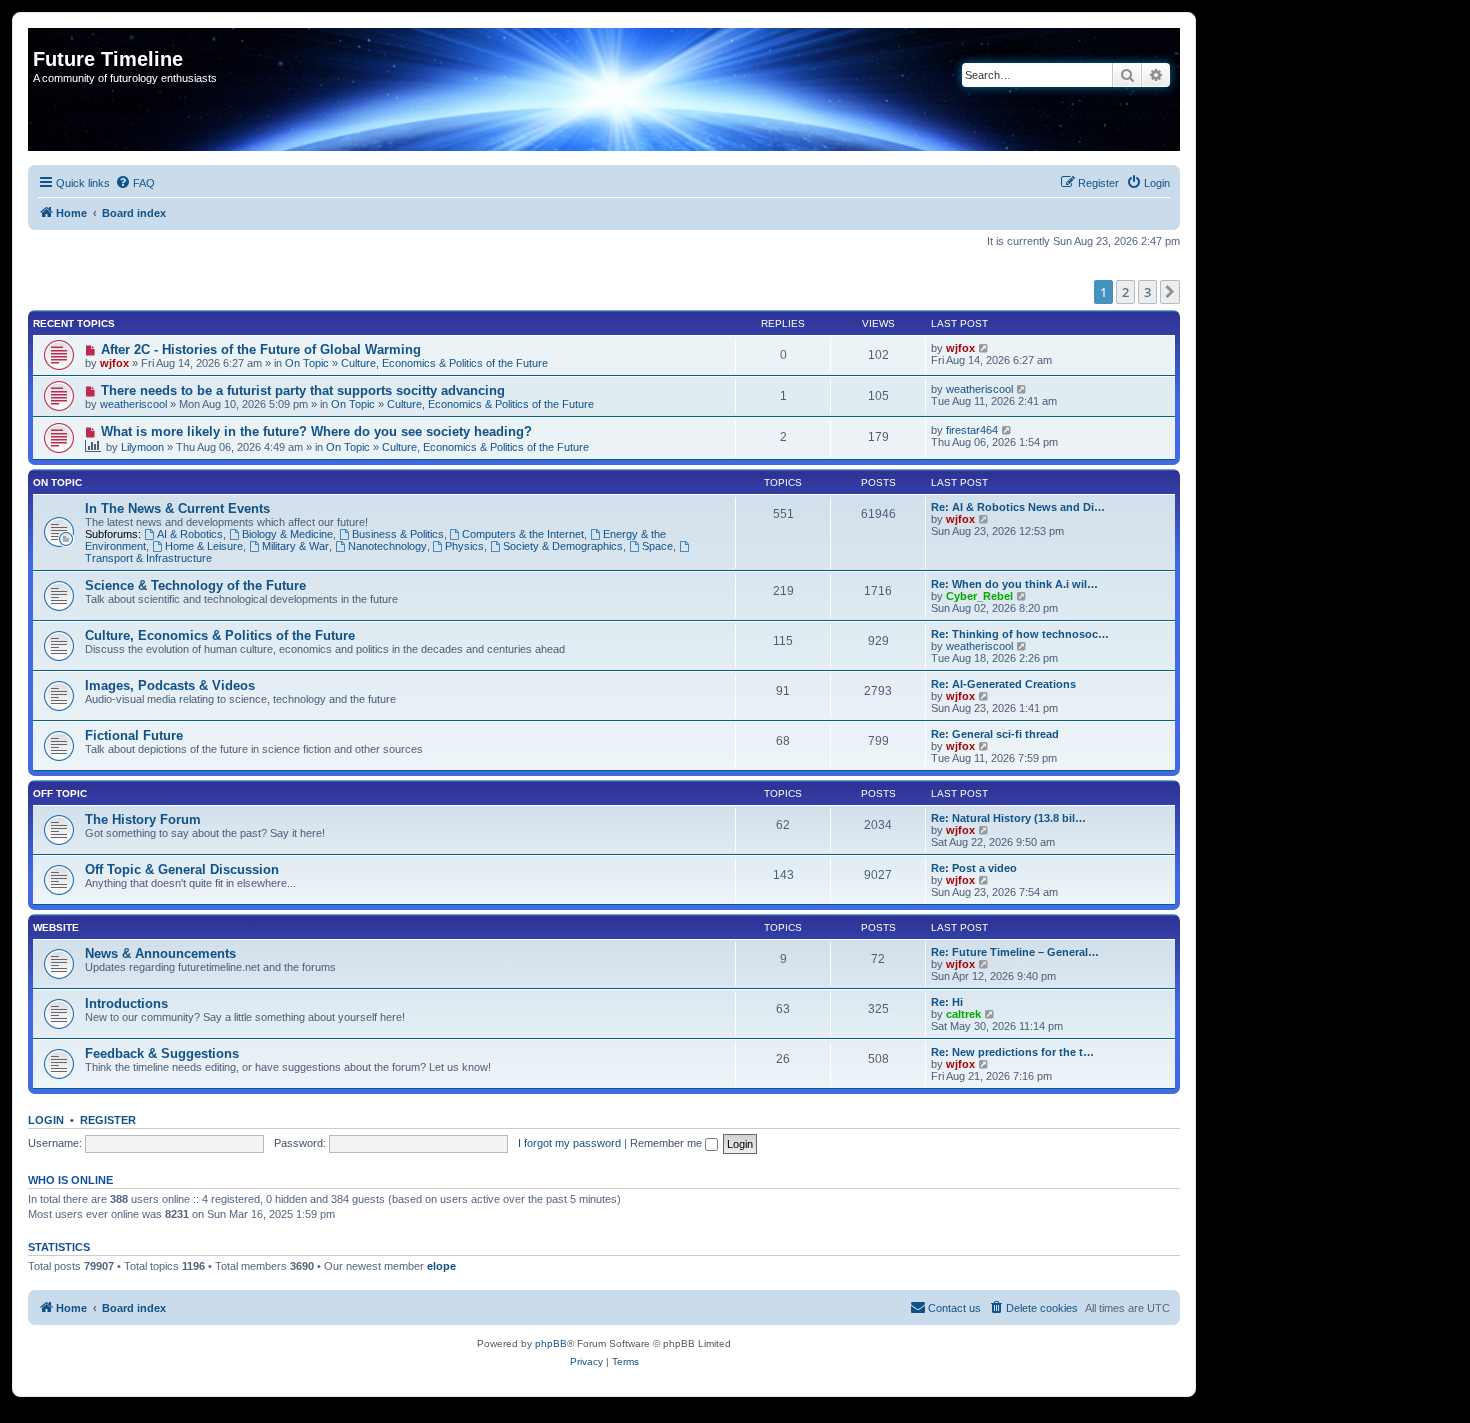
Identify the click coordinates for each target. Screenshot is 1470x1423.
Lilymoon (142, 447)
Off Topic (60, 793)
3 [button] (1147, 292)
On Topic (307, 363)
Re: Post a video (974, 868)
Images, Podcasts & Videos (170, 685)
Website (56, 927)
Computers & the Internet (523, 534)
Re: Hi (947, 1002)
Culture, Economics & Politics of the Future (444, 363)
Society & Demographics (563, 546)
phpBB (551, 1343)
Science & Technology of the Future (195, 585)
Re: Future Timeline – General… (1015, 952)
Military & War (295, 546)
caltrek (963, 1014)
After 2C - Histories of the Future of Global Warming (261, 349)
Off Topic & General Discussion (182, 869)
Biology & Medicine (287, 534)
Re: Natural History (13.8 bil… (1008, 818)
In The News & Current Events (177, 508)
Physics (464, 546)
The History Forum (143, 819)
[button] (1170, 292)
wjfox (114, 363)
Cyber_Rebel (979, 596)
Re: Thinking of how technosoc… (1020, 634)
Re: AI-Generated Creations (1003, 684)
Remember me (667, 1143)
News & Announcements (160, 953)
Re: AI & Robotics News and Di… (1018, 507)
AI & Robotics (190, 534)
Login (46, 1120)
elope (441, 1266)
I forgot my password (569, 1143)
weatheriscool (133, 404)
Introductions (126, 1003)
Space (657, 546)
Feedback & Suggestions (162, 1053)
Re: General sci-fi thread (995, 734)
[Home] (44, 38)
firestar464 (972, 430)
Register (108, 1120)
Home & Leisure (204, 546)
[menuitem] (135, 183)
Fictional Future (134, 735)
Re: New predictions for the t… (1012, 1052)
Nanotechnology (387, 546)
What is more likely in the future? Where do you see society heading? (316, 431)
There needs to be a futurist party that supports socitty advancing (303, 390)
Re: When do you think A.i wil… (1014, 584)
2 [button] (1125, 292)
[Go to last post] (984, 348)
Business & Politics (398, 534)
